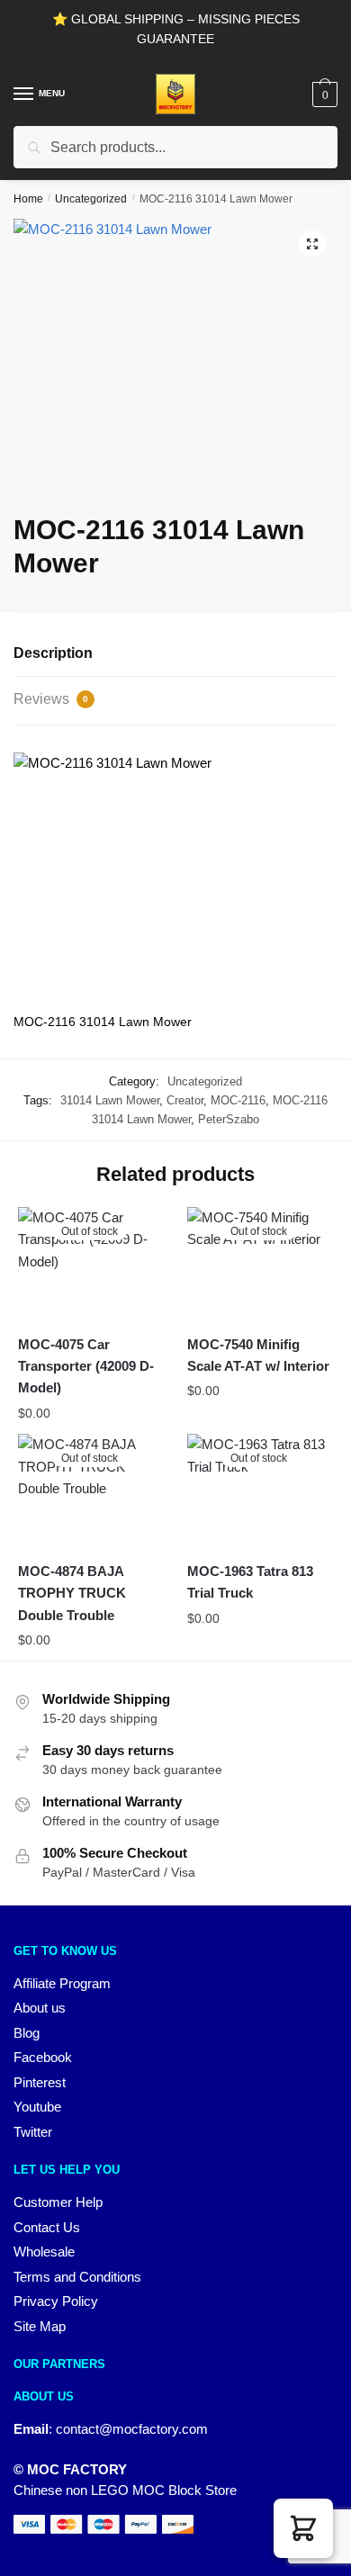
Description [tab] (53, 653)
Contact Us (47, 2227)
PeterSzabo (229, 1119)
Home (28, 199)
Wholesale (44, 2252)
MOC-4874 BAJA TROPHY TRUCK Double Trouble (72, 1593)
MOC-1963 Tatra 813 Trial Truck (250, 1582)
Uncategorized (91, 199)
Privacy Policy (56, 2301)
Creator (185, 1100)
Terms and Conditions (77, 2277)
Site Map (40, 2326)
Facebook (43, 2057)
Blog (27, 2033)
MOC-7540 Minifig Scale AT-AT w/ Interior (258, 1355)
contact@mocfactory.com (132, 2429)
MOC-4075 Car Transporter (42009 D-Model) (86, 1366)
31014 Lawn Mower (110, 1100)
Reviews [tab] (51, 699)
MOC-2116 (238, 1100)
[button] (312, 244)
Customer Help (58, 2202)
